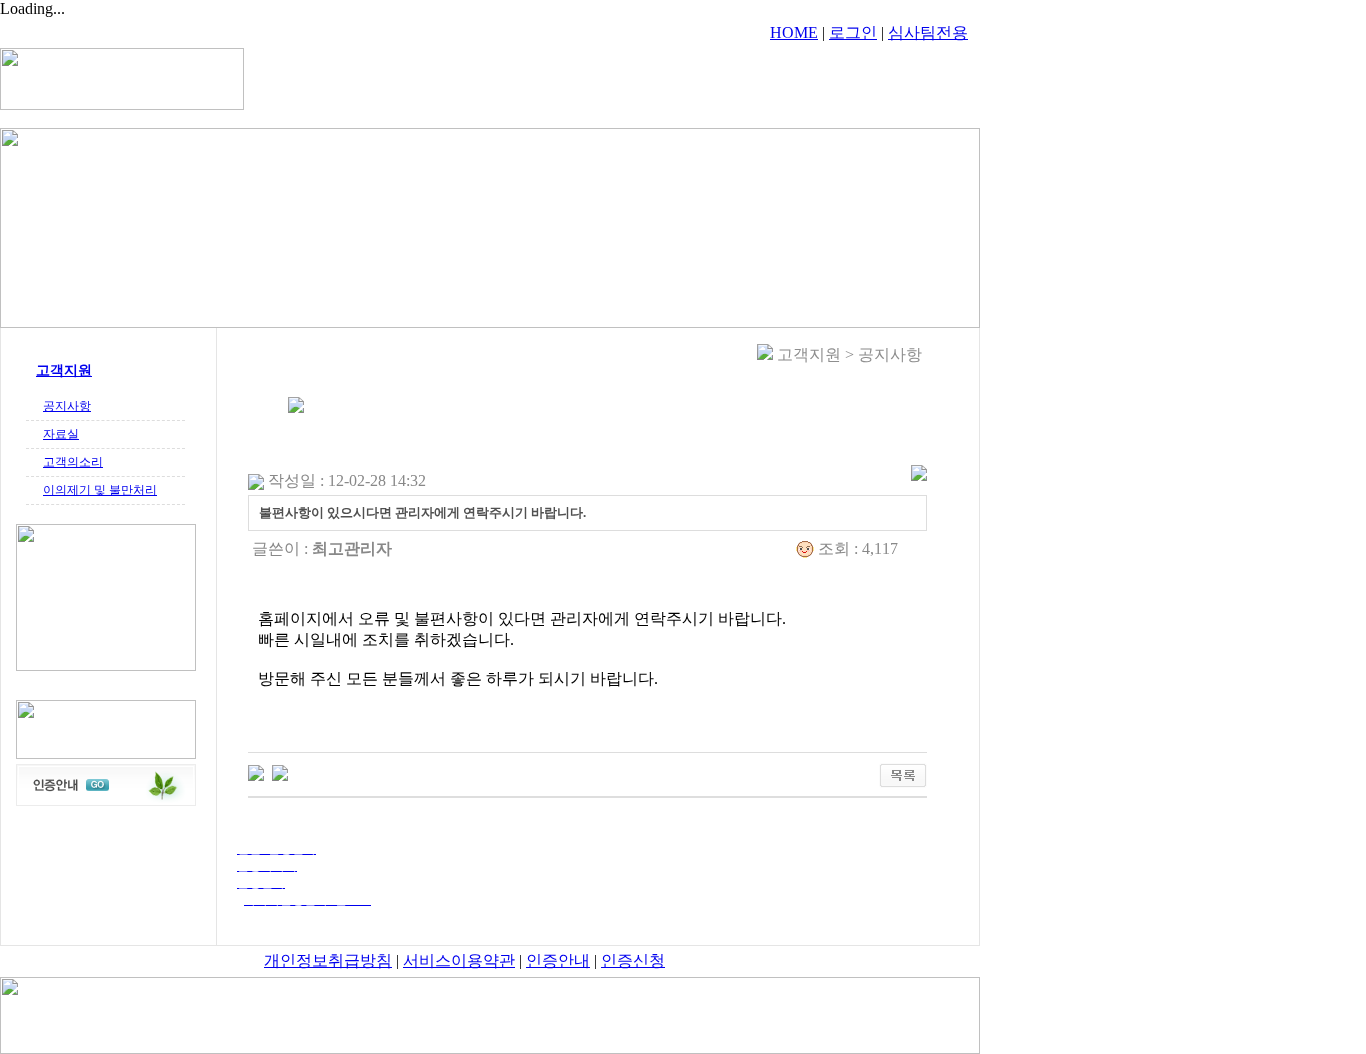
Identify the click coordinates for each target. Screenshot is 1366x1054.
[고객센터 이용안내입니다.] (256, 771)
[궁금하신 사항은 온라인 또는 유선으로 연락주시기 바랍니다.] (280, 771)
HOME (794, 32)
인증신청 (633, 960)
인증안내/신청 (765, 78)
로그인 (853, 32)
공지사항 (67, 406)
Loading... (32, 8)
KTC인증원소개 (333, 78)
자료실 (61, 434)
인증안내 (558, 960)
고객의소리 (73, 462)
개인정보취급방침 (328, 960)
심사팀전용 (928, 32)
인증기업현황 (853, 78)
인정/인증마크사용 (664, 78)
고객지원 (927, 78)
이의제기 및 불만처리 (100, 490)
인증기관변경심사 (553, 78)
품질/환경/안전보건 (440, 78)
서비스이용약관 (459, 960)
